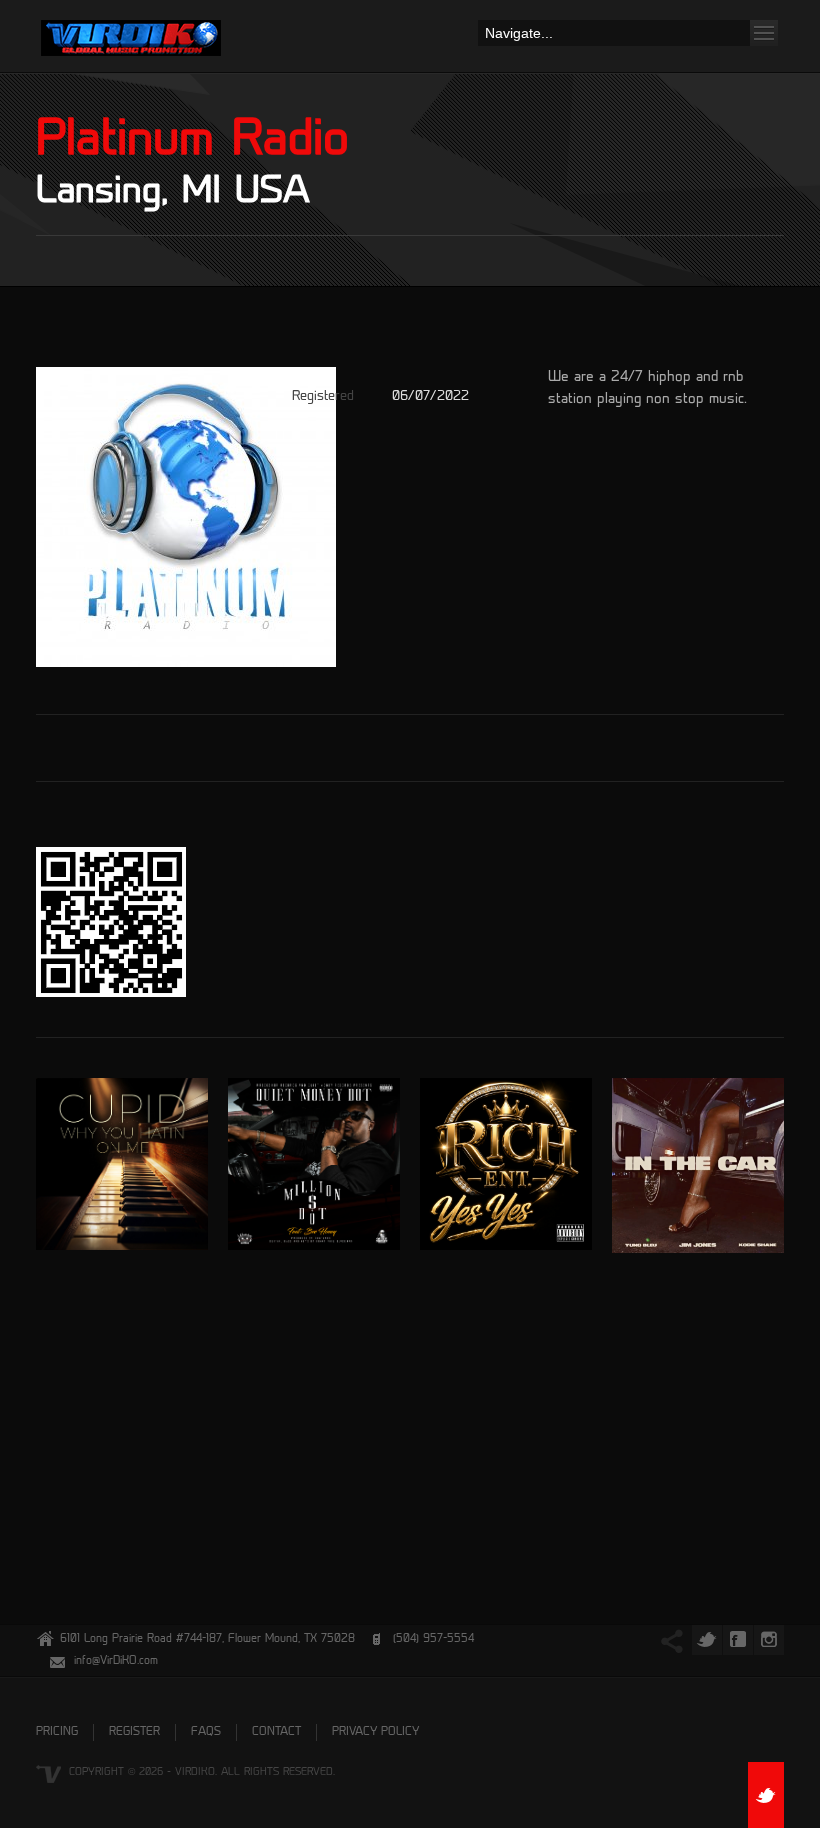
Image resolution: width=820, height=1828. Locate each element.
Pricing (57, 1732)
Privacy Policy (375, 1732)
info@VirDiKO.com (116, 1661)
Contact (276, 1732)
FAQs (206, 1732)
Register (134, 1732)
